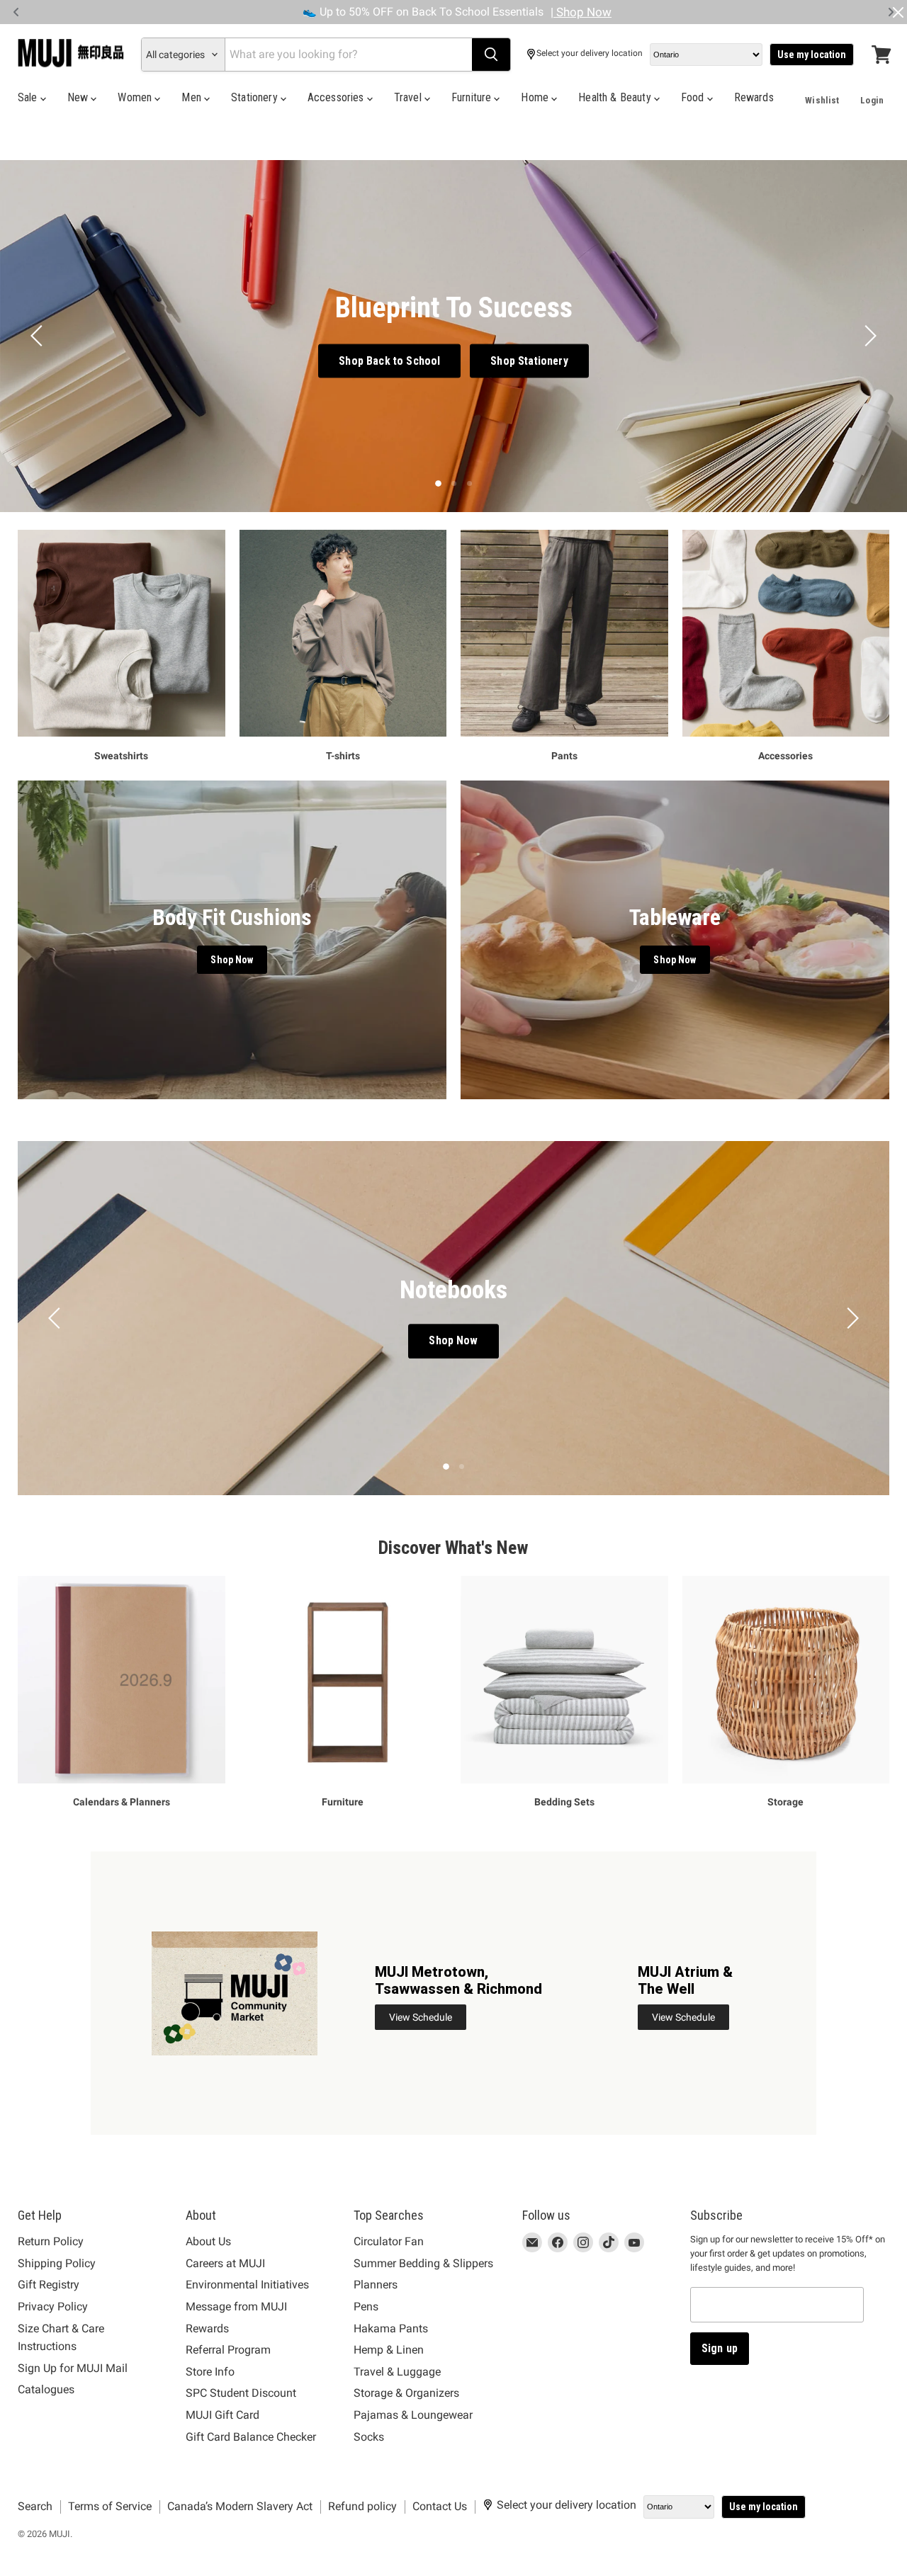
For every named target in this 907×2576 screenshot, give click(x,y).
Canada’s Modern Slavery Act (240, 2506)
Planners (376, 2285)
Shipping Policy (57, 2263)
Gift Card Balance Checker (251, 2437)
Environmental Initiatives (247, 2285)
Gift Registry (49, 2285)
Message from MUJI (236, 2307)
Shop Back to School (389, 360)
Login (872, 100)
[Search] (491, 55)
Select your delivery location (590, 53)
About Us (208, 2241)
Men (193, 97)
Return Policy (51, 2241)
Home (536, 97)
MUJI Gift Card (222, 2415)
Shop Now (492, 1345)
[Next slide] (868, 336)
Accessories (337, 97)
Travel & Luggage (397, 2372)
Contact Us (440, 2506)
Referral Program (228, 2350)
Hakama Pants (391, 2328)
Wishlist (822, 100)
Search (35, 2506)
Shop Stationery (529, 360)
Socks (369, 2437)
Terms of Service (110, 2506)
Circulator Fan (389, 2241)
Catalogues (46, 2389)
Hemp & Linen (389, 2350)
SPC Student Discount (241, 2393)
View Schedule (421, 2017)
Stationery (256, 97)
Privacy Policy (53, 2307)
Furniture (473, 97)
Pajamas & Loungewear (413, 2415)
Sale (29, 97)
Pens (366, 2307)
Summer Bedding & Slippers (423, 2263)
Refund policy (362, 2506)
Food (694, 97)
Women (136, 97)
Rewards (754, 97)
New (79, 97)
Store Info (210, 2372)
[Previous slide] (39, 336)
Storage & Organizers (406, 2393)
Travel (409, 97)
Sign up (720, 2348)
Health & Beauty (616, 97)
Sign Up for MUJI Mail (73, 2368)
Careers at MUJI (225, 2263)
